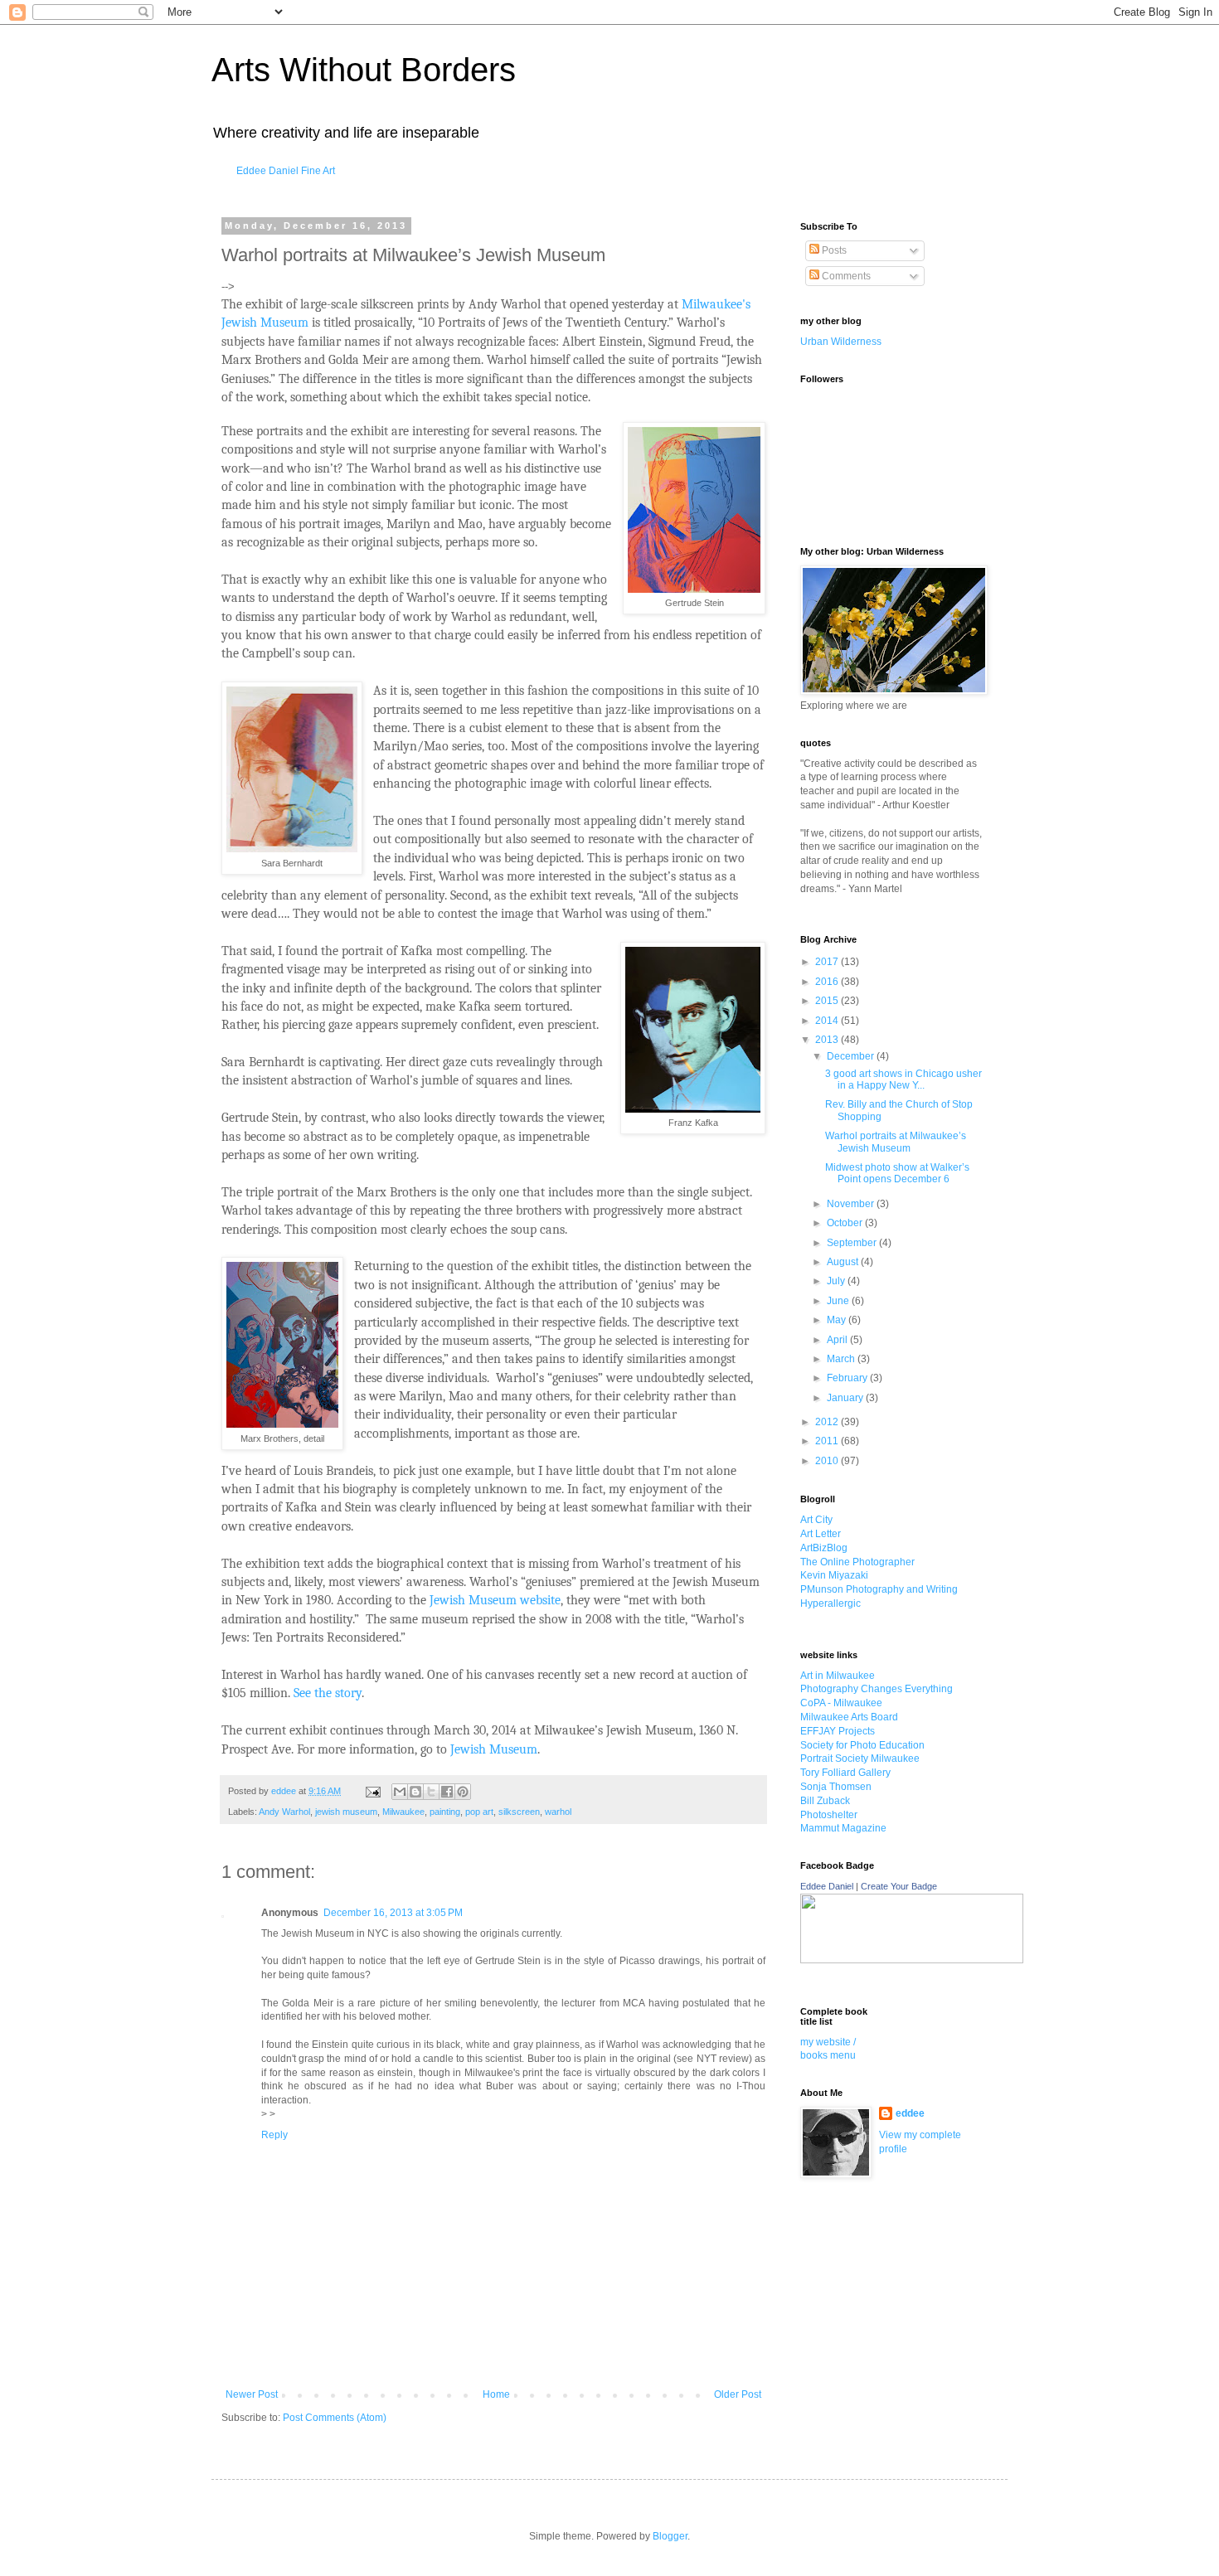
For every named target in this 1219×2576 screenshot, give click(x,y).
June (839, 1301)
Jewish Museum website (495, 1600)
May (838, 1320)
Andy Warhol (284, 1812)
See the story (328, 1693)
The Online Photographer (857, 1562)
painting (445, 1812)
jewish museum (346, 1812)
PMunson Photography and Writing (879, 1589)
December (852, 1056)
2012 (828, 1422)
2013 (828, 1040)
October (846, 1223)
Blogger (670, 2536)
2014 (828, 1021)
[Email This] (400, 1792)
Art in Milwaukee (838, 1676)
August (844, 1262)
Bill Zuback (825, 1801)
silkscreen (519, 1812)
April (838, 1340)
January (846, 1398)
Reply (274, 2135)
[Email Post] (372, 1791)
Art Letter (821, 1534)
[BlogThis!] (415, 1792)
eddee (910, 2113)
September (853, 1243)
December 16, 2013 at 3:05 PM (393, 1913)
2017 (828, 962)
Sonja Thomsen (836, 1787)
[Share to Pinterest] (463, 1792)
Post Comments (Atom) (335, 2418)
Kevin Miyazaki (834, 1575)
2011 (828, 1441)
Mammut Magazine (843, 1828)
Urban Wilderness (841, 342)
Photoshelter (829, 1815)
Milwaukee (403, 1812)
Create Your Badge (899, 1886)
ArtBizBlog (824, 1548)
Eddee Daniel (827, 1886)
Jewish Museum (494, 1749)
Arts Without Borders (364, 70)
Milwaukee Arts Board (849, 1717)
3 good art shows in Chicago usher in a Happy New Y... (903, 1079)
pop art (479, 1812)
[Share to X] (431, 1792)
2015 (828, 1001)
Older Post (738, 2394)
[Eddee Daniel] (912, 1960)
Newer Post (252, 2394)
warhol (558, 1812)
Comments (845, 276)
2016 (828, 982)
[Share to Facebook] (447, 1792)
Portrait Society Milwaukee (860, 1759)
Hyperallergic (830, 1603)
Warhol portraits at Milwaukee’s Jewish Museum (896, 1142)
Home (496, 2394)
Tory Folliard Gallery (845, 1773)
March (842, 1359)
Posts (833, 250)
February (848, 1378)
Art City (816, 1520)
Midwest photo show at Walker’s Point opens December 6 (897, 1173)
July (837, 1281)
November (852, 1204)
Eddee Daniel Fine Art (286, 171)
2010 (828, 1461)
